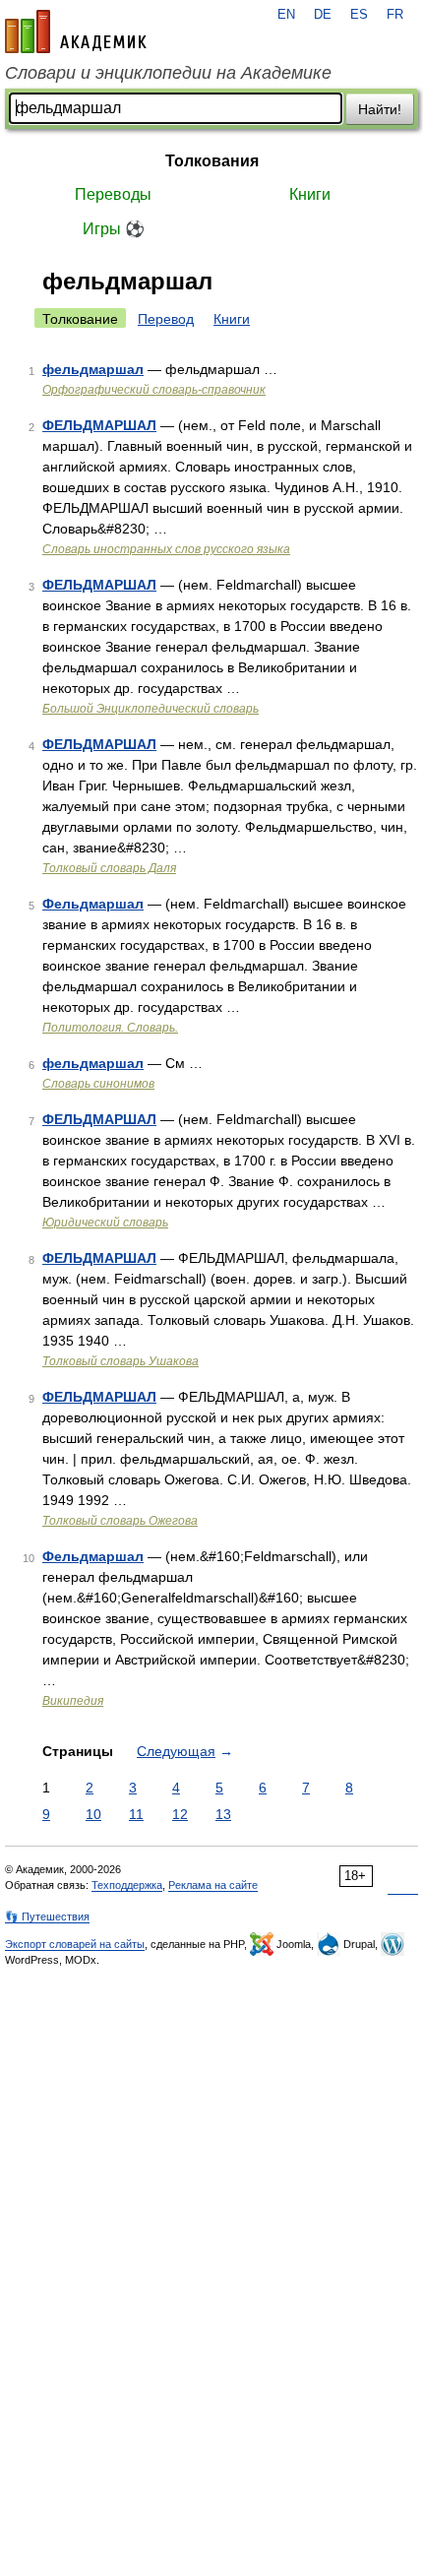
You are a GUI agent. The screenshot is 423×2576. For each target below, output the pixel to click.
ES (359, 15)
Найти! (380, 109)
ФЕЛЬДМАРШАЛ (99, 425)
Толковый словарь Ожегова (120, 1521)
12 (180, 1814)
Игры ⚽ (114, 229)
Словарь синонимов (98, 1084)
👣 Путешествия (47, 1916)
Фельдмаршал (93, 904)
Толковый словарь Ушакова (121, 1361)
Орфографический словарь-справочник (154, 390)
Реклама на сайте (213, 1885)
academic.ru (76, 31)
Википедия (73, 1701)
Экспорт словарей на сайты (75, 1944)
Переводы (113, 194)
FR (395, 15)
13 (223, 1814)
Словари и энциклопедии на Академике (168, 73)
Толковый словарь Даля (109, 868)
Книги (310, 194)
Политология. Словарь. (110, 1028)
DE (323, 15)
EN (286, 15)
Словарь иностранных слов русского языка (166, 549)
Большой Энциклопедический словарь (151, 709)
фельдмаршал (93, 369)
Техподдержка (127, 1885)
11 (136, 1814)
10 (93, 1814)
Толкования (212, 161)
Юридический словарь (105, 1223)
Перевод (166, 319)
